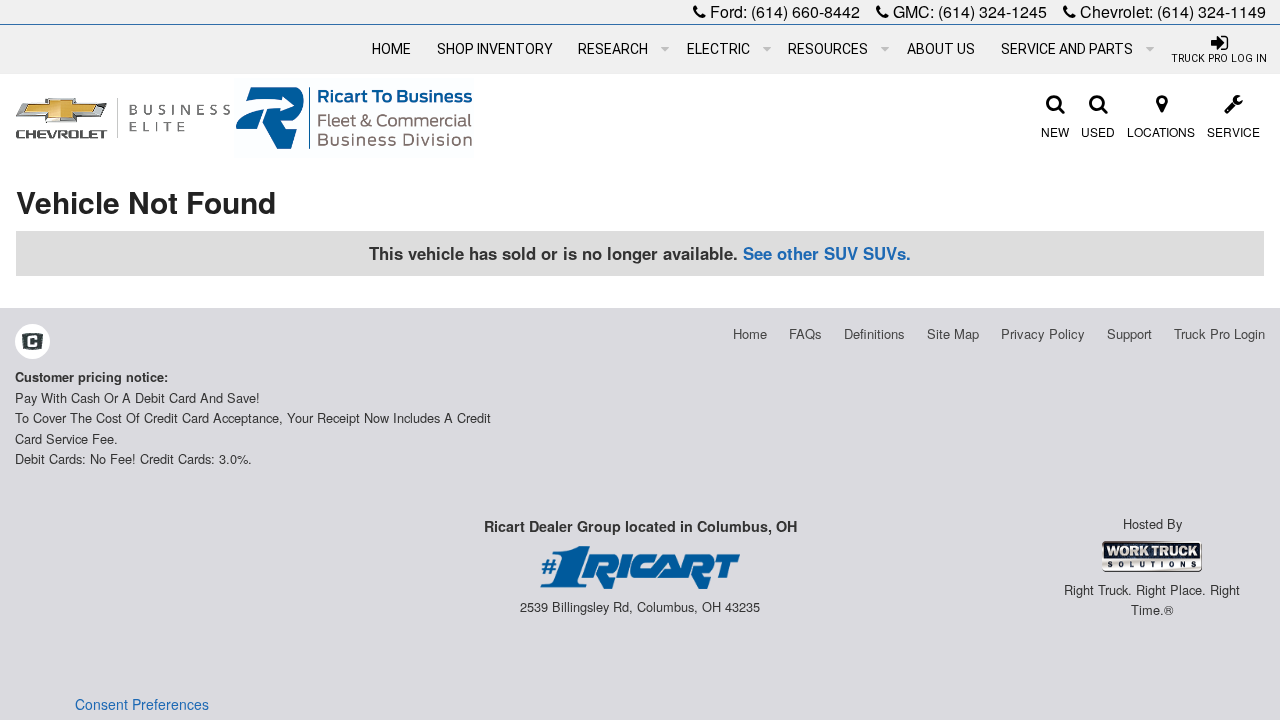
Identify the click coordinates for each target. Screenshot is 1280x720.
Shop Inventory (495, 49)
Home (391, 49)
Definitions (874, 333)
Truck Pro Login (1219, 333)
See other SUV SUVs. (827, 253)
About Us (941, 49)
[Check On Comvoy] (32, 343)
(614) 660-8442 (805, 11)
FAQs (805, 333)
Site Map (953, 333)
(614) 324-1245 (992, 11)
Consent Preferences (142, 704)
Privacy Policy (1043, 333)
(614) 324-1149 (1211, 11)
